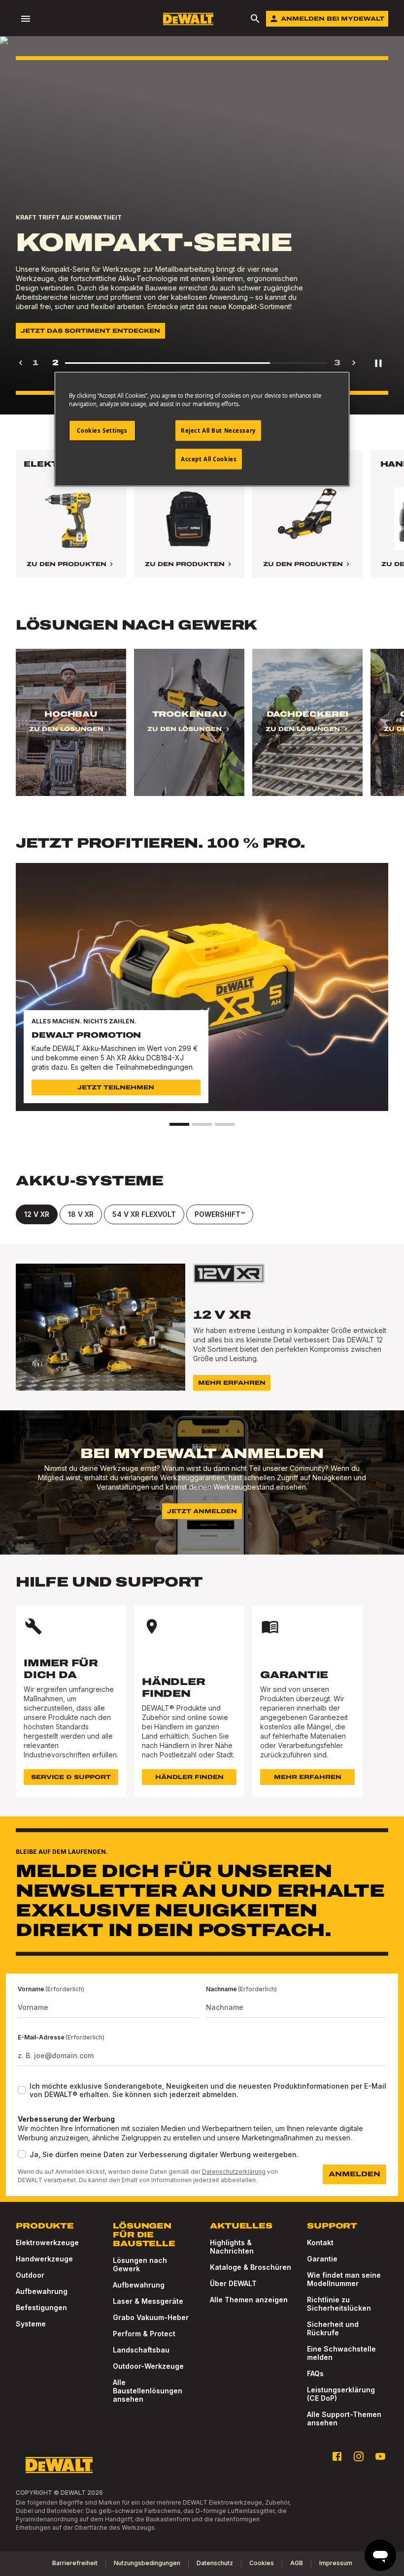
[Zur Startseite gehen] (188, 19)
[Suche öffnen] (255, 19)
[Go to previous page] (21, 363)
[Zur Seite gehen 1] (179, 1124)
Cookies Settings (102, 430)
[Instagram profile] (359, 2456)
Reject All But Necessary (218, 430)
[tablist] (202, 1214)
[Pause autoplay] (378, 363)
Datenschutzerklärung (234, 2172)
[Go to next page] (354, 363)
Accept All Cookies (209, 459)
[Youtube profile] (380, 2456)
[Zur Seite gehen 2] (202, 1124)
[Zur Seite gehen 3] (225, 1124)
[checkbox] (22, 2090)
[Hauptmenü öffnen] (26, 19)
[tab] (37, 1214)
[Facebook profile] (337, 2456)
